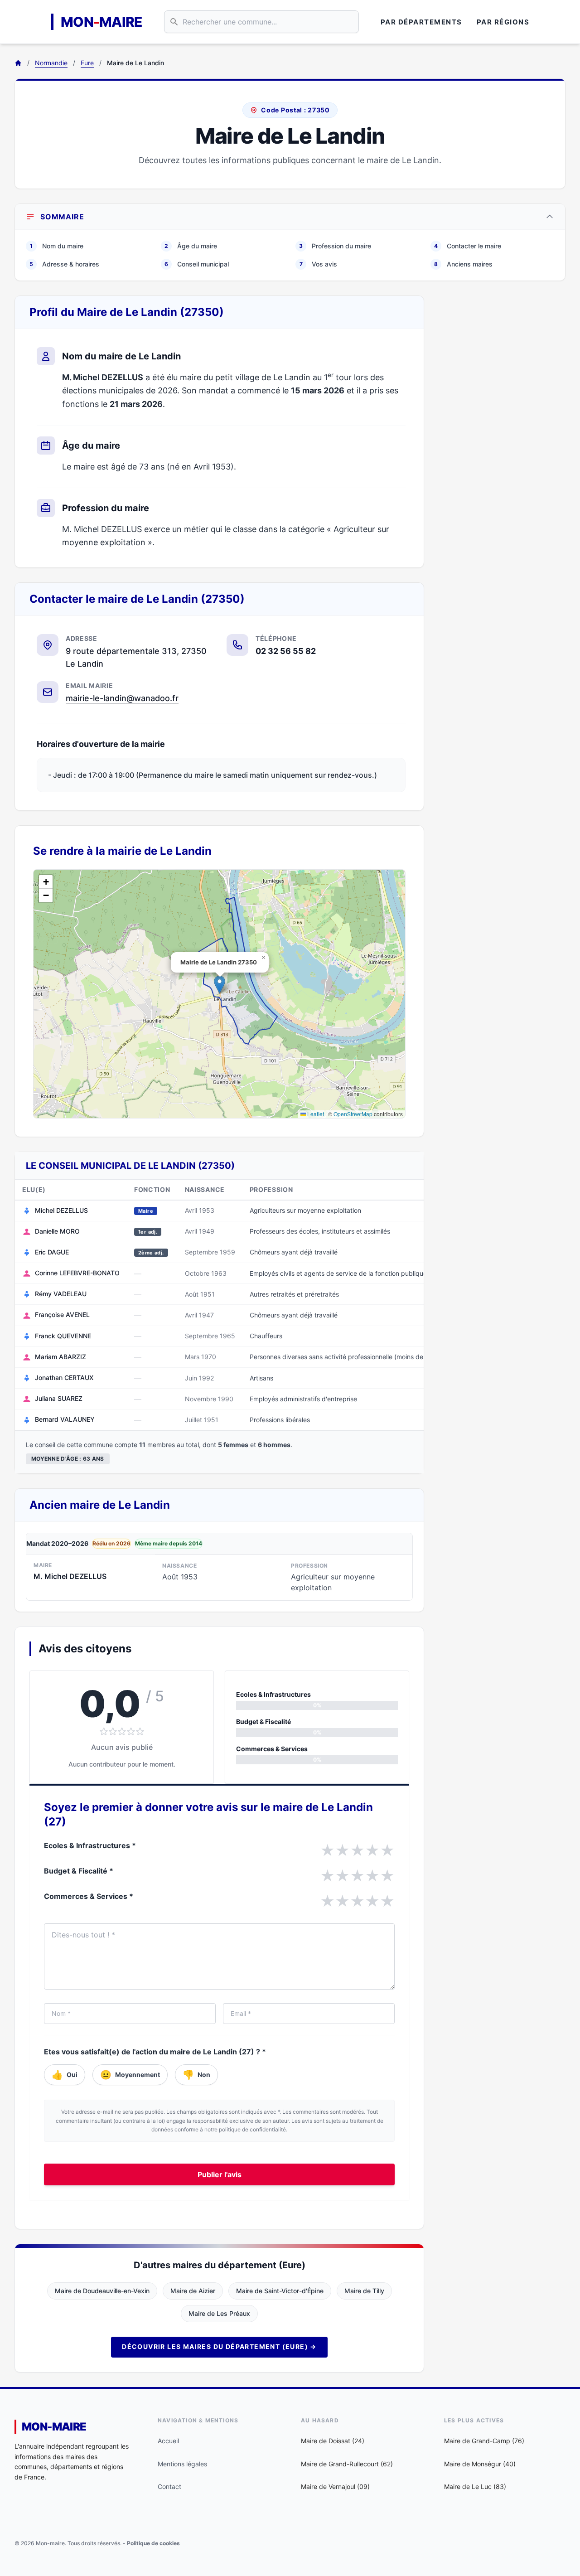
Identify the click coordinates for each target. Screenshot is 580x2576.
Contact (169, 2486)
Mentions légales (182, 2464)
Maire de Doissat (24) (333, 2441)
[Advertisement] (502, 431)
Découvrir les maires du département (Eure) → (219, 2346)
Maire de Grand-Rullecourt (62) (347, 2464)
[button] (220, 985)
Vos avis (319, 264)
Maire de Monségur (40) (480, 2464)
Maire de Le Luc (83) (475, 2486)
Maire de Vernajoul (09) (335, 2486)
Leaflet (315, 1114)
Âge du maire (191, 246)
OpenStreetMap (353, 1114)
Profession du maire (335, 246)
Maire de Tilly (364, 2291)
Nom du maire (57, 246)
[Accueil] (18, 63)
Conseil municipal (197, 264)
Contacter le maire (468, 246)
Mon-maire (54, 2427)
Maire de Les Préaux (219, 2313)
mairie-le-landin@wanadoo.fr (122, 698)
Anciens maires (463, 264)
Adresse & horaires (64, 264)
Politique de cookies (153, 2543)
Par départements (421, 22)
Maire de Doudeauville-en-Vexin (102, 2291)
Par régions (503, 22)
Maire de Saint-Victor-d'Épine (280, 2291)
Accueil (168, 2441)
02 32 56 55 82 (286, 651)
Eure (87, 63)
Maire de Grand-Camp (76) (484, 2441)
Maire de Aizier (193, 2291)
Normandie (51, 63)
